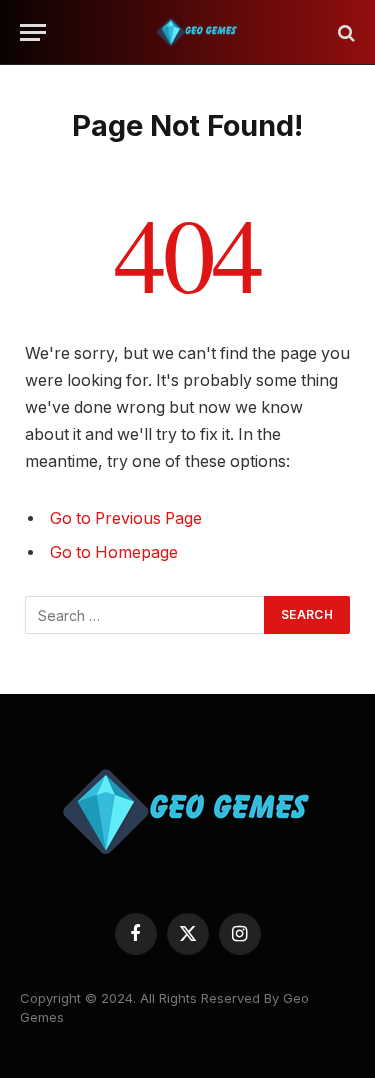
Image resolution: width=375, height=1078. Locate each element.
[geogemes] (197, 32)
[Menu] (33, 32)
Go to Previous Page (126, 518)
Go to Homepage (114, 552)
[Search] (344, 32)
